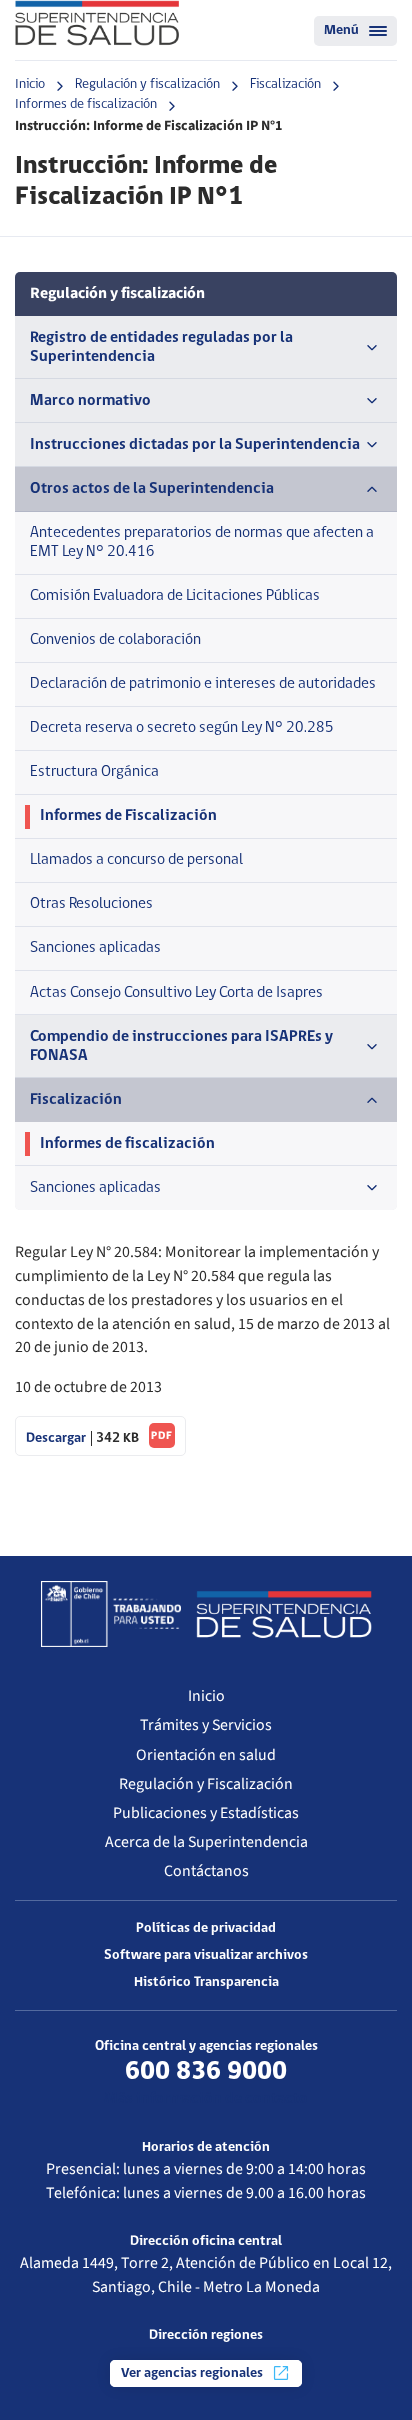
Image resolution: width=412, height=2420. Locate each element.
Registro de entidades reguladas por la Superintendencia (161, 347)
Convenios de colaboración (115, 640)
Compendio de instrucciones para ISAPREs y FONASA (181, 1046)
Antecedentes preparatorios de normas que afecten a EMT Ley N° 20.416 (202, 542)
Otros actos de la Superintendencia (152, 489)
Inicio (30, 84)
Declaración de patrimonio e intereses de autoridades (203, 684)
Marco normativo (90, 401)
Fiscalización (285, 84)
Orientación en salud (206, 1755)
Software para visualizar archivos (206, 1955)
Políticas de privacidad (206, 1928)
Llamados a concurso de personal (136, 860)
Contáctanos (206, 1871)
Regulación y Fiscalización (206, 1784)
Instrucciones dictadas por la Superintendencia (195, 445)
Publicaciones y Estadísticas (206, 1813)
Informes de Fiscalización (128, 816)
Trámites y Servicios (206, 1725)
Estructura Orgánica (94, 772)
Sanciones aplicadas (95, 948)
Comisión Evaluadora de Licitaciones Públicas (175, 596)
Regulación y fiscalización (147, 84)
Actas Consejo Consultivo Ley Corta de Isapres (176, 993)
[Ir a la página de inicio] (97, 23)
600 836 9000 (206, 2072)
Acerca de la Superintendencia (206, 1842)
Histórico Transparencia (206, 1982)
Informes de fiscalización (86, 104)
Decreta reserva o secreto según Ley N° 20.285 (182, 728)
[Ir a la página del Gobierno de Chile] (111, 1614)
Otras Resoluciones (91, 904)
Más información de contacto (206, 2099)
